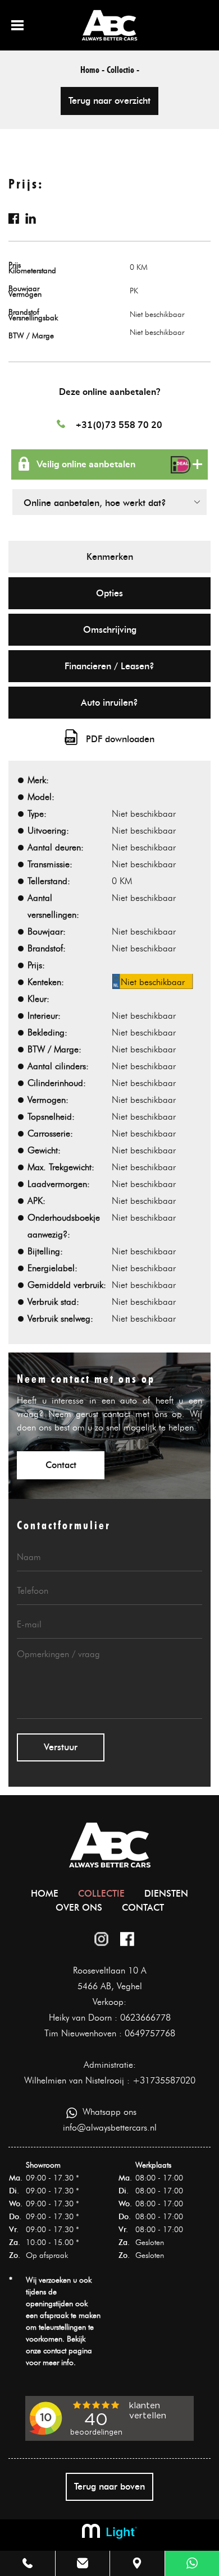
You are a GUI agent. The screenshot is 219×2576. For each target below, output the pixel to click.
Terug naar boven (109, 2487)
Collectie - (123, 70)
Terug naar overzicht (109, 101)
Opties (109, 593)
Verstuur (61, 1747)
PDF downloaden (120, 739)
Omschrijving (110, 630)
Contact (61, 1465)
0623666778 (145, 2018)
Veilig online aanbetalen (86, 464)
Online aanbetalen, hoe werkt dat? (95, 503)
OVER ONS (79, 1908)
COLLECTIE (101, 1894)
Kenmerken (110, 557)
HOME (45, 1894)
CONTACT (143, 1908)
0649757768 (150, 2033)
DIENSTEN (166, 1894)
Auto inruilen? (109, 703)
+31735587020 (164, 2080)
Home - (92, 70)
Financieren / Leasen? (109, 666)
